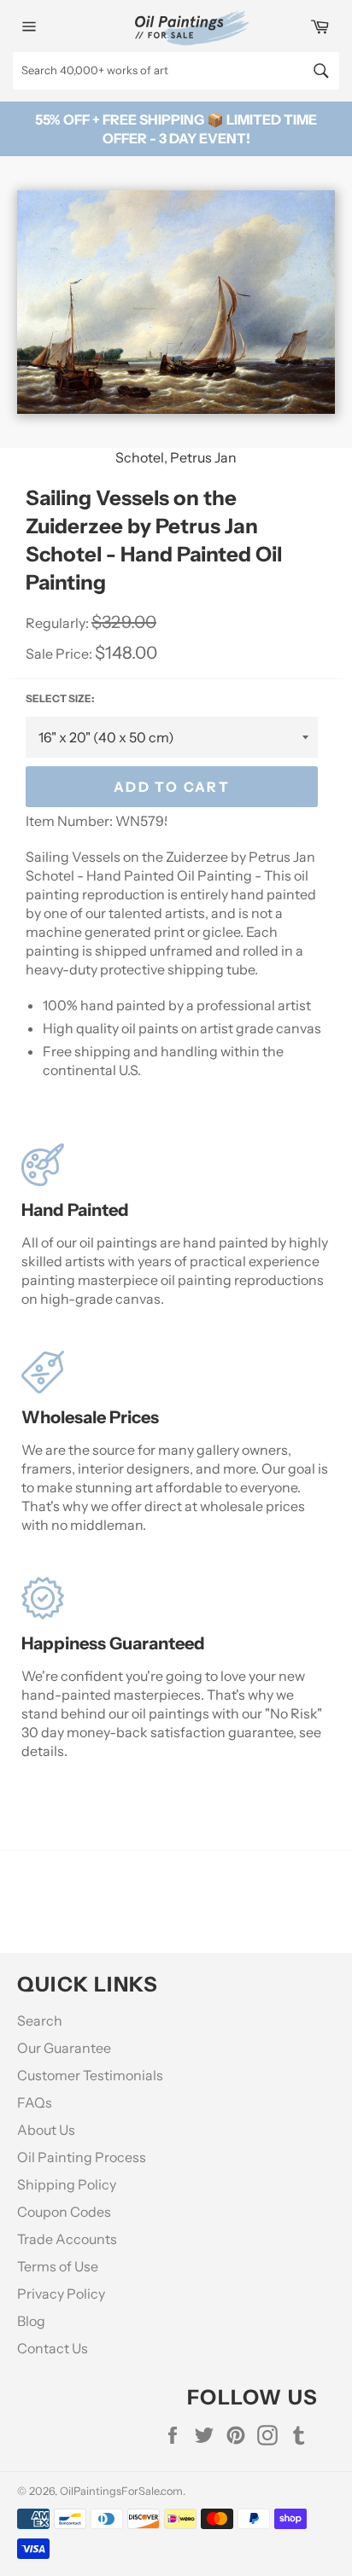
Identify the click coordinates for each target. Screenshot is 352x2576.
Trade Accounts (67, 2239)
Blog (31, 2321)
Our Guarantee (64, 2048)
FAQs (35, 2102)
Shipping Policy (67, 2184)
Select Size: (60, 698)
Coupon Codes (64, 2212)
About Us (46, 2130)
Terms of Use (58, 2266)
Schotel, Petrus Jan (176, 457)
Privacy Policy (61, 2294)
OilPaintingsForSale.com (121, 2491)
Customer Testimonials (90, 2075)
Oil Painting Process (82, 2157)
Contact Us (53, 2348)
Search (40, 2021)
